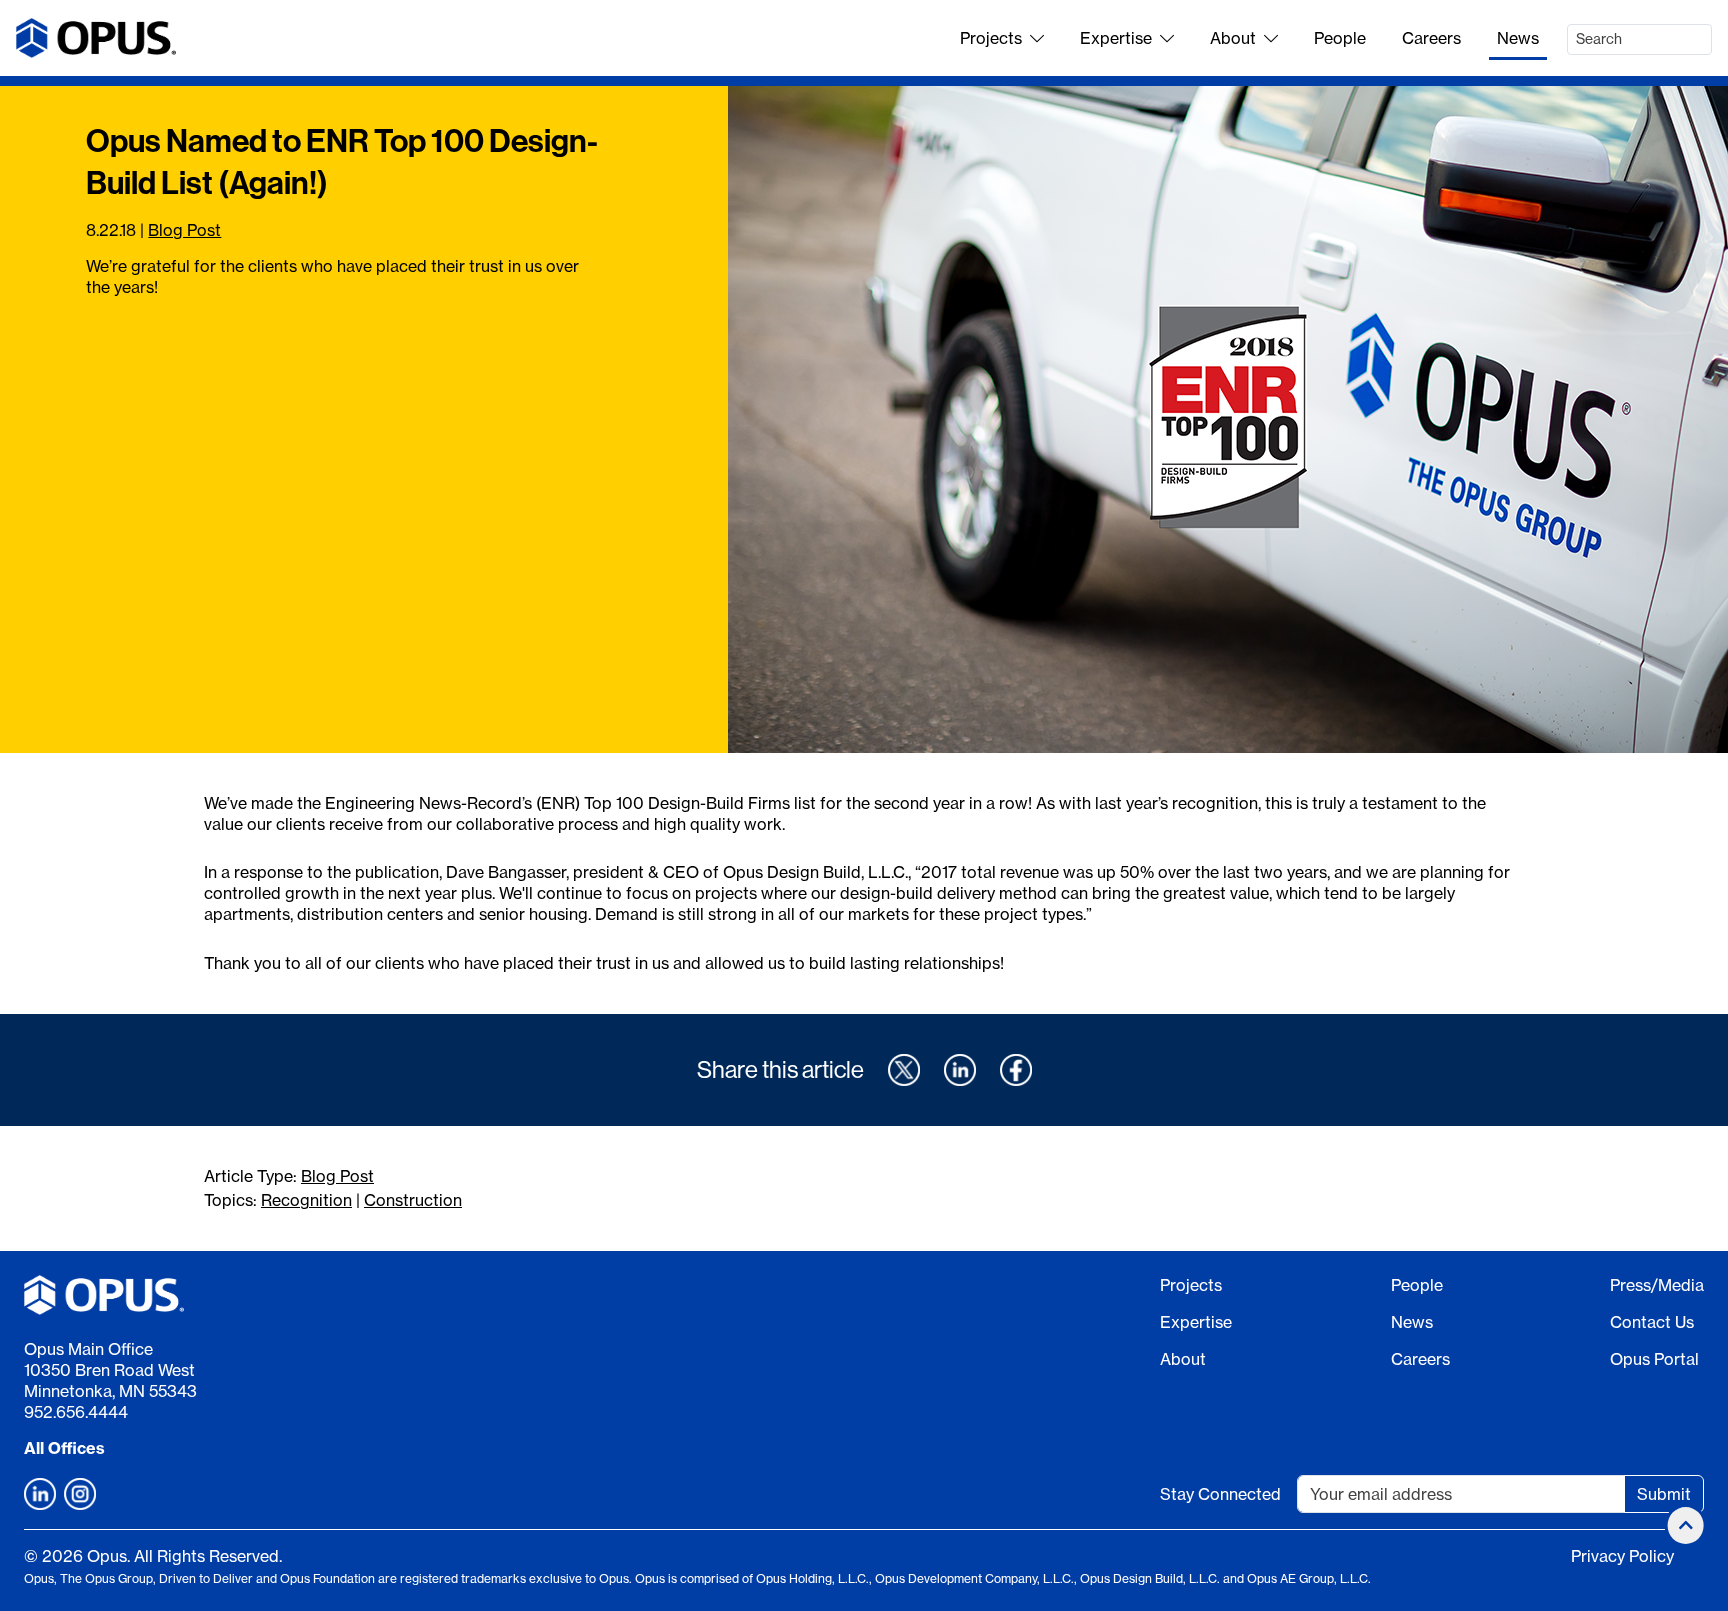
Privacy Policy (1622, 1556)
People (1340, 38)
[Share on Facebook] (1016, 1070)
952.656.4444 (76, 1412)
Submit (1664, 1494)
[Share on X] (904, 1070)
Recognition (306, 1200)
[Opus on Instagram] (80, 1494)
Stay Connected (1220, 1494)
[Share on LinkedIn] (960, 1070)
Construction (413, 1200)
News (1518, 38)
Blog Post (184, 230)
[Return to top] (1686, 1525)
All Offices (64, 1448)
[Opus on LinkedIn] (40, 1494)
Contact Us (1652, 1322)
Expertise (1116, 38)
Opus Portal (1654, 1359)
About (1233, 38)
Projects (991, 38)
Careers (1431, 38)
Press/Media (1657, 1285)
